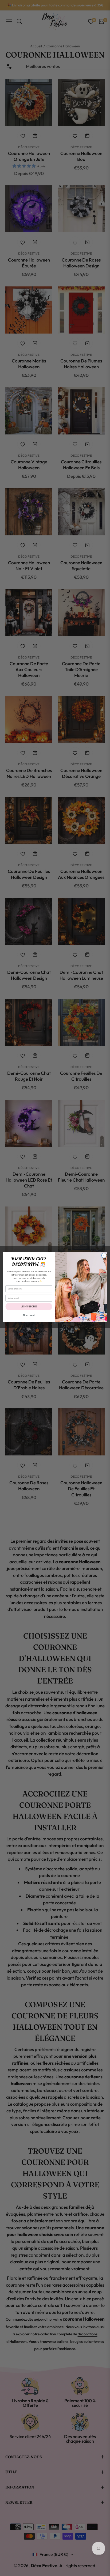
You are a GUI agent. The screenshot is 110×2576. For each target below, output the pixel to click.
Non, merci (29, 1315)
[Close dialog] (104, 1255)
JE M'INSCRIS (29, 1306)
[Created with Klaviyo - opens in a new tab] (55, 1323)
